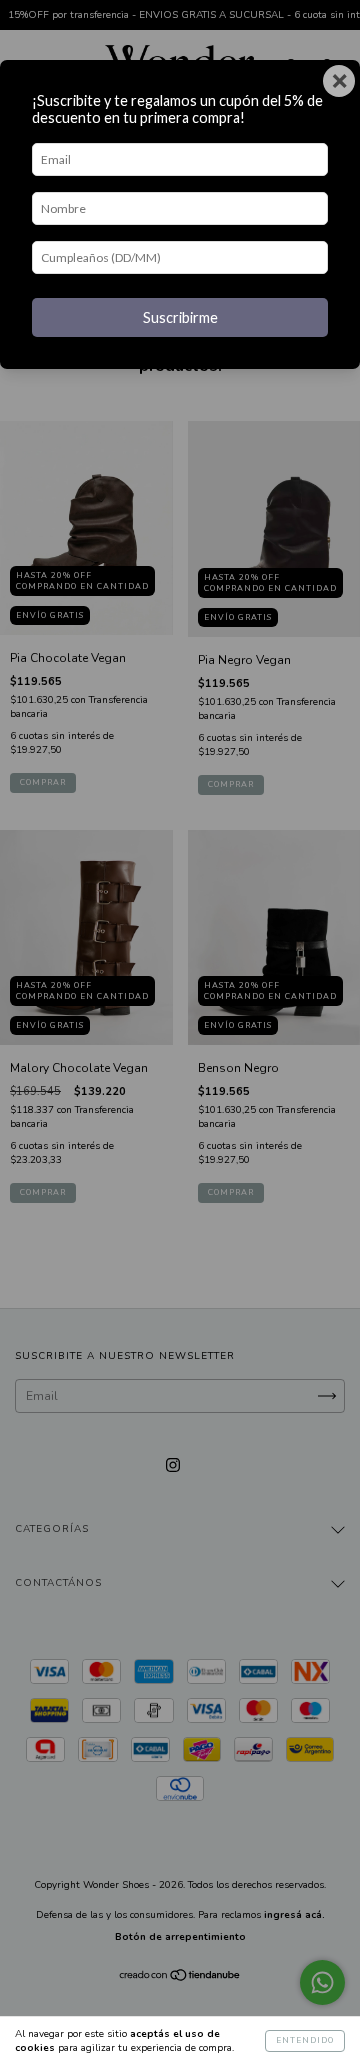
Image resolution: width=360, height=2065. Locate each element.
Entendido (305, 2040)
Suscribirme (180, 317)
